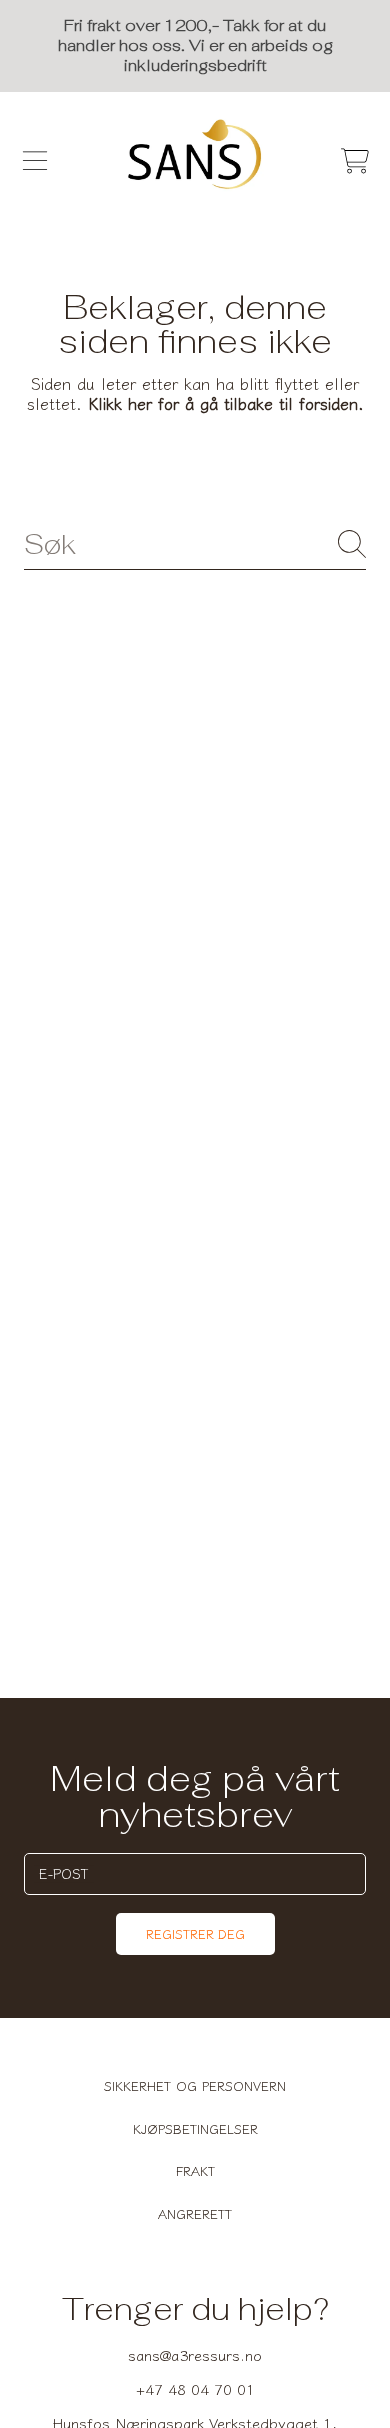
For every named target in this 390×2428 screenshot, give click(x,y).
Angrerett (195, 2213)
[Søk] (352, 544)
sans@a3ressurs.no (195, 2354)
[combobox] (195, 544)
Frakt (195, 2170)
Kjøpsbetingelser (195, 2128)
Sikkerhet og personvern (195, 2085)
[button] (35, 161)
